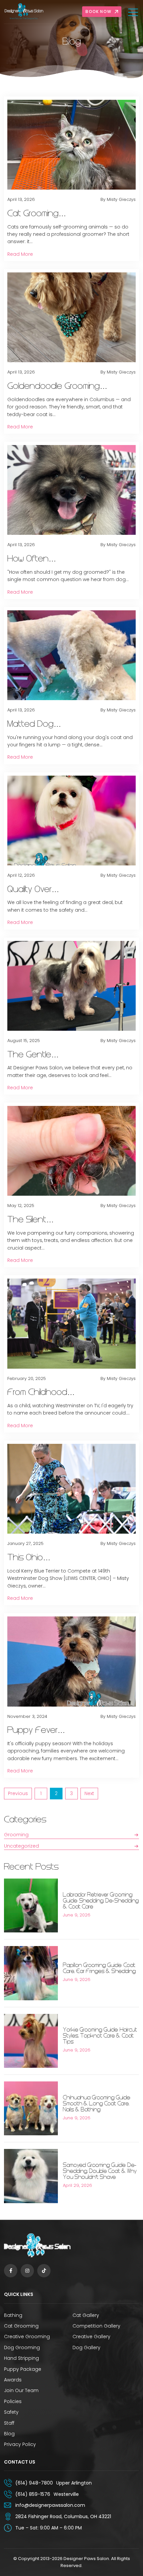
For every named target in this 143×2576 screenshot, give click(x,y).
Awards (13, 2380)
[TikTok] (44, 2271)
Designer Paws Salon (86, 2559)
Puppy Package (23, 2369)
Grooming (16, 1835)
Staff (9, 2423)
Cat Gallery (86, 2315)
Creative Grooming (27, 2337)
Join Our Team (21, 2390)
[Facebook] (11, 2271)
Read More (20, 254)
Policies (13, 2401)
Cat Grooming (21, 2326)
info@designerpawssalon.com (50, 2505)
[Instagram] (27, 2271)
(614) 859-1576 (33, 2494)
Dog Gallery (86, 2348)
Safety (11, 2412)
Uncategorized (21, 1846)
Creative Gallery (91, 2337)
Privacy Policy (20, 2444)
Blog (9, 2434)
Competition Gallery (96, 2326)
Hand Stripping (21, 2358)
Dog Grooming (22, 2348)
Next (89, 1793)
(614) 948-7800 (34, 2483)
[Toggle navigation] (134, 12)
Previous (18, 1793)
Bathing (13, 2315)
